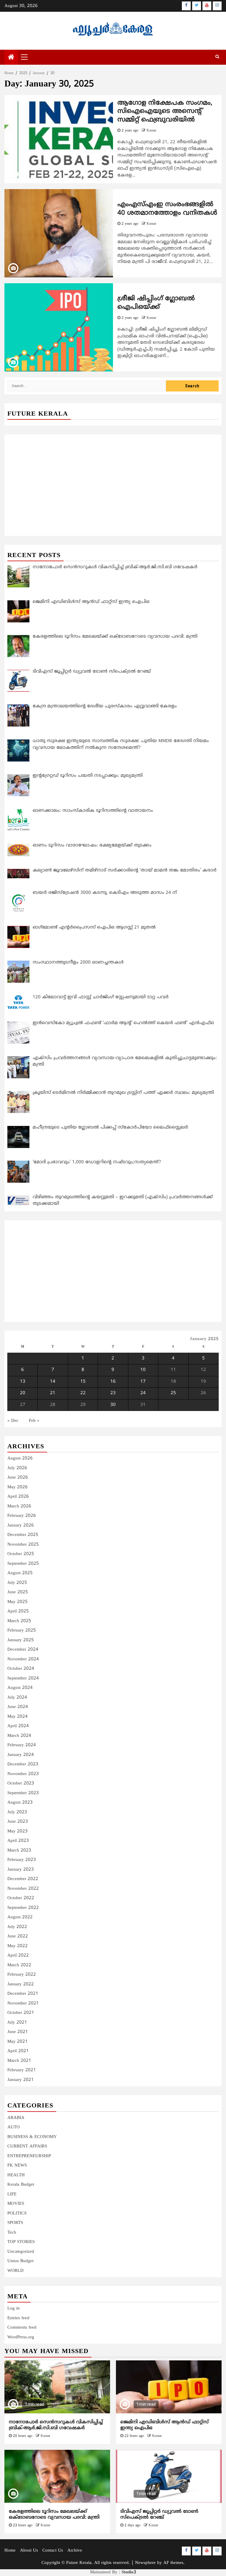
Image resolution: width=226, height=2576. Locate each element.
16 (113, 1382)
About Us (29, 2551)
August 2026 (20, 1458)
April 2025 (18, 1611)
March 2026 (19, 1506)
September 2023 (23, 1793)
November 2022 (23, 1889)
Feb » (34, 1421)
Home (10, 2551)
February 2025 (22, 1631)
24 (143, 1393)
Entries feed (18, 2318)
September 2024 (23, 1678)
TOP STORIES (21, 2242)
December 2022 (23, 1879)
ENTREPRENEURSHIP (29, 2156)
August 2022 (20, 1917)
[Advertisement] (113, 479)
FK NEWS (17, 2166)
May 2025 (18, 1602)
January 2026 (21, 1526)
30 (113, 1405)
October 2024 (21, 1669)
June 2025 (18, 1592)
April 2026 (18, 1497)
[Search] (217, 57)
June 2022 (18, 1936)
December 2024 (23, 1650)
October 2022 (21, 1898)
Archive (75, 2551)
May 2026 (18, 1487)
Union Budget (20, 2261)
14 (53, 1382)
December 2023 (23, 1764)
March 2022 (19, 1965)
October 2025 (21, 1554)
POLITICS (17, 2213)
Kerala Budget (21, 2185)
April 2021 (18, 2051)
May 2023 (18, 1831)
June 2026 (18, 1478)
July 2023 (17, 1812)
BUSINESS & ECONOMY (32, 2137)
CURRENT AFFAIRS (27, 2146)
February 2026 (22, 1516)
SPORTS (15, 2223)
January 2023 (21, 1870)
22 (83, 1393)
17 (143, 1382)
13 (23, 1382)
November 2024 (23, 1659)
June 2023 (18, 1822)
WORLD (15, 2271)
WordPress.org (21, 2337)
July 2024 (17, 1698)
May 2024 (18, 1717)
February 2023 (22, 1860)
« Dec (13, 1421)
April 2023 (18, 1841)
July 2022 (17, 1927)
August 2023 (20, 1803)
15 (83, 1382)
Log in (14, 2308)
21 (53, 1393)
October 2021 (21, 2013)
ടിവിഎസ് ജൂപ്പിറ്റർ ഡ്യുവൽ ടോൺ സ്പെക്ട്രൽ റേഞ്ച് (159, 2515)
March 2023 (19, 1851)
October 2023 (21, 1783)
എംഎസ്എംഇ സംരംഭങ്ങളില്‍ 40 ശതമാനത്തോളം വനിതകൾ (167, 209)
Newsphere (145, 2563)
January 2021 (21, 2080)
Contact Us (53, 2551)
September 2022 (23, 1908)
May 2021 (18, 2042)
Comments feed (22, 2328)
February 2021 (22, 2070)
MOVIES (16, 2204)
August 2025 (20, 1573)
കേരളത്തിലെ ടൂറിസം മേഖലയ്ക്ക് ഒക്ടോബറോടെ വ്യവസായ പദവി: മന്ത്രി (54, 2515)
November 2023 (23, 1774)
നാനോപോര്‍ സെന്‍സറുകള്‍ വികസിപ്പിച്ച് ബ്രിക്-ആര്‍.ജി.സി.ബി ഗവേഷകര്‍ (56, 2425)
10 (143, 1370)
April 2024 (18, 1726)
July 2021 (17, 2023)
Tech (12, 2233)
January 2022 (21, 1984)
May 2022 (18, 1946)
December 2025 (23, 1535)
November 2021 (23, 2003)
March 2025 (19, 1621)
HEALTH (16, 2175)
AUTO (14, 2127)
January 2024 (21, 1755)
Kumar (151, 131)
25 (173, 1393)
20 (23, 1393)
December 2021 (23, 1994)
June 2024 (18, 1707)
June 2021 (18, 2032)
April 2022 (18, 1956)
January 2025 (21, 1640)
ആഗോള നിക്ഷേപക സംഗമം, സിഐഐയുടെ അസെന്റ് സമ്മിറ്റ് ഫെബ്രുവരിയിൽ (165, 111)
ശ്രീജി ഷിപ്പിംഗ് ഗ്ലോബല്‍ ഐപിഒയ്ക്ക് (156, 303)
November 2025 (23, 1545)
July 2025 (17, 1583)
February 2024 (22, 1745)
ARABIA (16, 2118)
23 (113, 1393)
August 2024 (20, 1688)
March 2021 (19, 2061)
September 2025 (23, 1564)
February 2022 (22, 1975)
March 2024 (19, 1736)
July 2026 (17, 1468)
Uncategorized (21, 2252)
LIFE (12, 2194)
